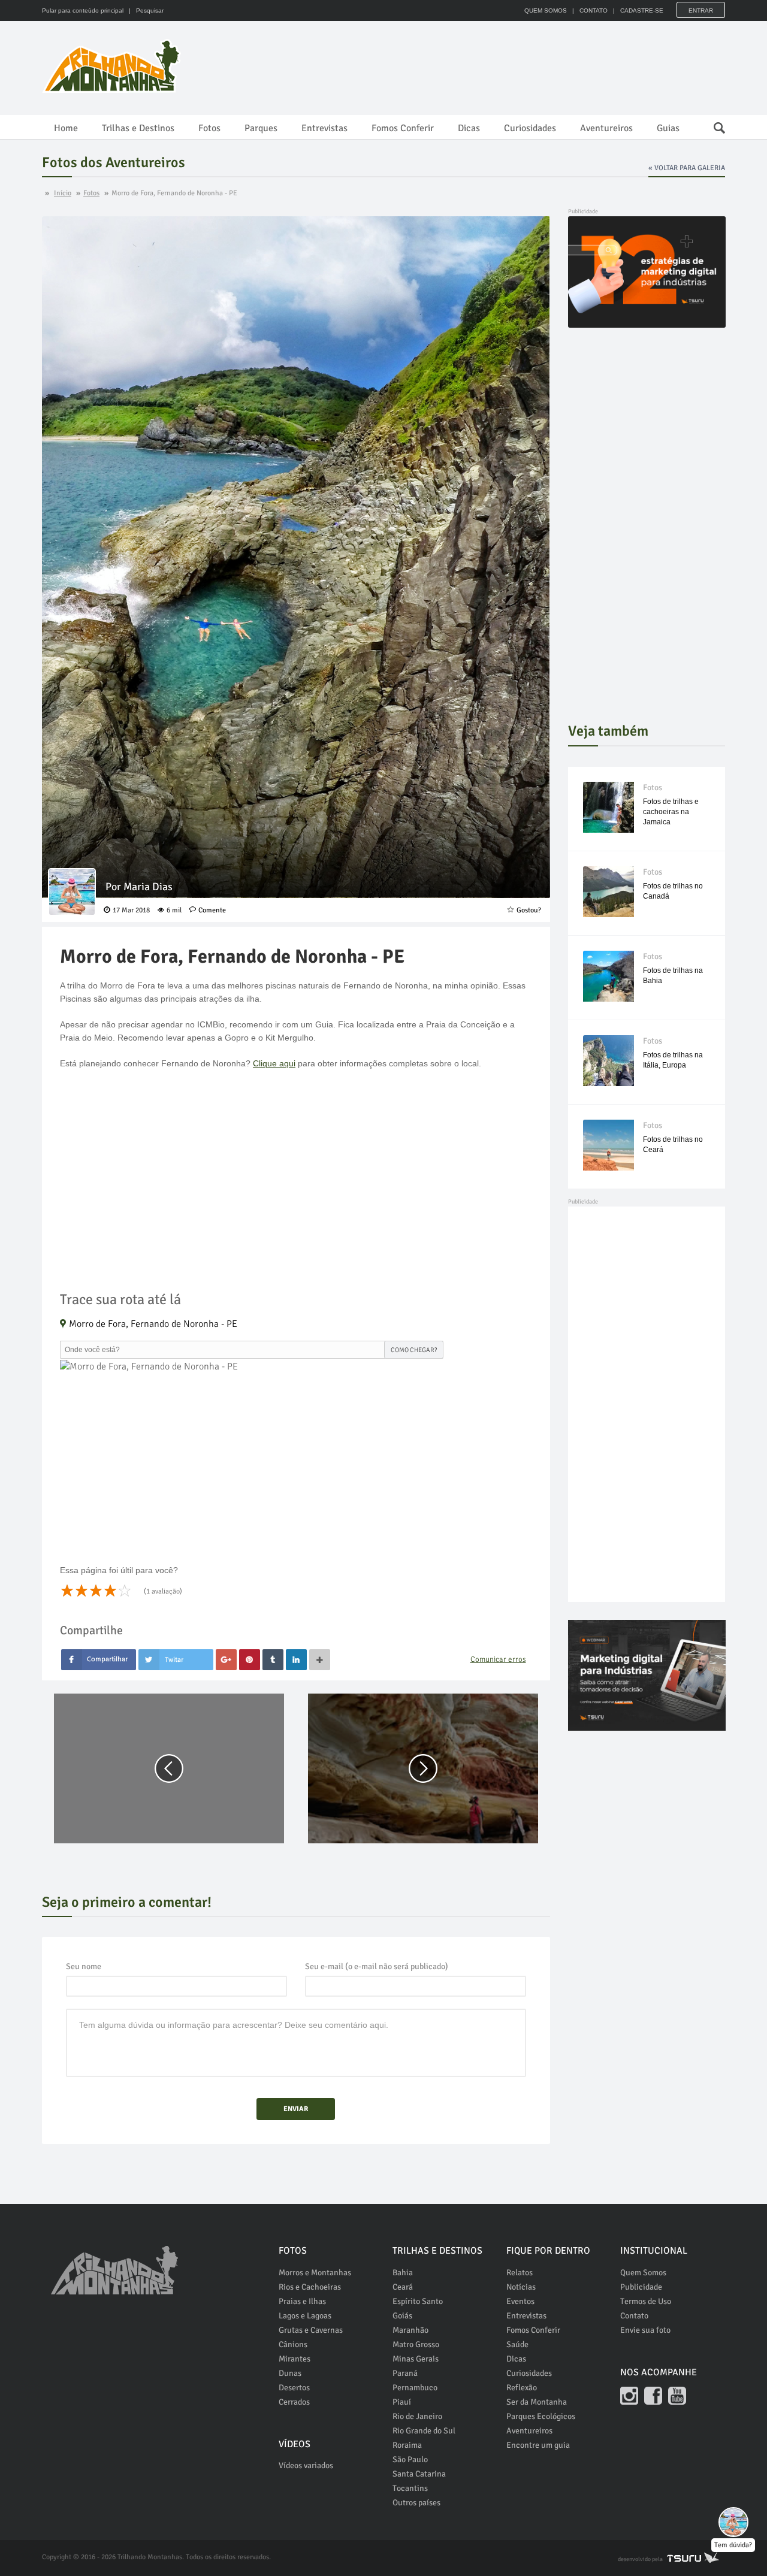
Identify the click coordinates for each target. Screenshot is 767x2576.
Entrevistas (324, 128)
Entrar (701, 10)
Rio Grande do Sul (424, 2431)
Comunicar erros (498, 1659)
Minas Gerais (416, 2359)
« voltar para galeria (687, 168)
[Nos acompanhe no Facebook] (653, 2396)
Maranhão (410, 2330)
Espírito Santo (418, 2301)
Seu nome (84, 1966)
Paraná (405, 2373)
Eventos (520, 2301)
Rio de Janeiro (417, 2416)
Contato (634, 2316)
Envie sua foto (645, 2330)
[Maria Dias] (72, 892)
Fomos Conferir (403, 128)
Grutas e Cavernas (311, 2330)
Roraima (407, 2445)
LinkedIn (296, 1660)
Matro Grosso (416, 2344)
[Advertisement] (507, 66)
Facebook (99, 1660)
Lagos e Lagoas (305, 2316)
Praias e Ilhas (302, 2301)
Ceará (403, 2287)
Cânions (293, 2344)
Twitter (176, 1660)
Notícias (521, 2287)
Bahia (403, 2273)
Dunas (290, 2373)
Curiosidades (530, 128)
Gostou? (529, 910)
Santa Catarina (419, 2474)
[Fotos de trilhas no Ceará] (609, 1145)
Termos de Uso (646, 2301)
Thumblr (273, 1660)
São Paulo (410, 2459)
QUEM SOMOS (546, 10)
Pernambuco (415, 2388)
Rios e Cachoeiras (310, 2287)
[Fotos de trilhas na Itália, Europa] (609, 1061)
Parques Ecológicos (541, 2416)
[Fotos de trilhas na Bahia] (609, 976)
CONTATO (594, 10)
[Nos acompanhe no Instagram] (629, 2396)
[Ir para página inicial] (114, 2264)
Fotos (209, 128)
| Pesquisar (144, 10)
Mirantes (295, 2359)
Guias (668, 128)
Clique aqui (274, 1063)
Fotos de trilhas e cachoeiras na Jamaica (671, 812)
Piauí (402, 2402)
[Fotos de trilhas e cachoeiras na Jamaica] (609, 807)
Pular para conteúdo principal (83, 10)
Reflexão (522, 2388)
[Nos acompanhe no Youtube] (677, 2396)
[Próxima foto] (423, 1768)
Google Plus (226, 1660)
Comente (212, 910)
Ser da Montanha (537, 2402)
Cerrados (294, 2402)
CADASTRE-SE (642, 10)
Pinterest (250, 1660)
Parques (261, 128)
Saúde (517, 2344)
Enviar (296, 2109)
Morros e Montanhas (315, 2273)
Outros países (416, 2503)
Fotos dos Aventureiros (114, 162)
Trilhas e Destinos (138, 128)
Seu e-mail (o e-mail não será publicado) (377, 1966)
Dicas (469, 128)
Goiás (402, 2316)
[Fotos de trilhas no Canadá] (609, 892)
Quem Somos (643, 2273)
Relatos (520, 2273)
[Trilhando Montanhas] (113, 66)
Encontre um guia (538, 2445)
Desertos (294, 2388)
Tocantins (410, 2488)
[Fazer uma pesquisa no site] (713, 125)
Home (66, 128)
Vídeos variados (306, 2465)
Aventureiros (606, 128)
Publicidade (641, 2287)
